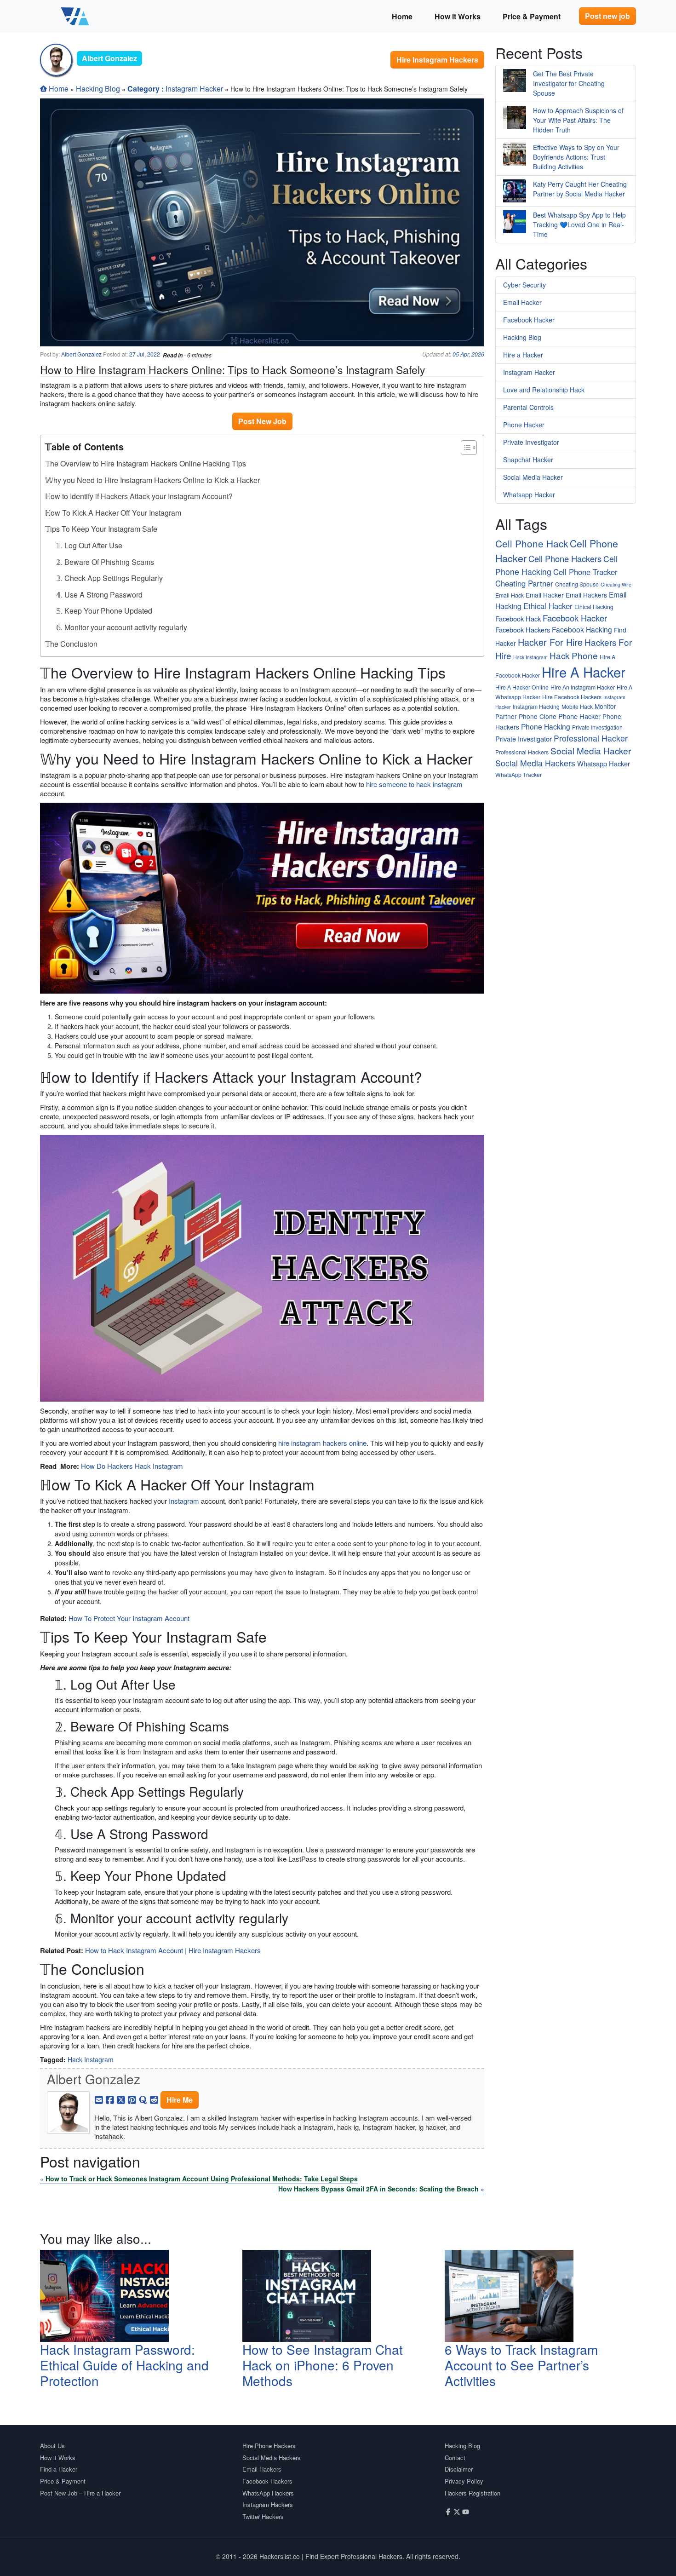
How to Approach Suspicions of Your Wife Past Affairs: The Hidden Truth (578, 120)
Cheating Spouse (577, 584)
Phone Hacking (546, 726)
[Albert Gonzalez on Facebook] (110, 2099)
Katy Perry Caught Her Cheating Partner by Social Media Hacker (580, 189)
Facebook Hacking (582, 629)
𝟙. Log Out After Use (89, 545)
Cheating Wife (616, 584)
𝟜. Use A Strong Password (99, 595)
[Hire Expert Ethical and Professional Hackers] (75, 16)
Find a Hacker (59, 2469)
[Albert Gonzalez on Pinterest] (132, 2099)
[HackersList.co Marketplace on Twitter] (457, 2511)
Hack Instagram (91, 2059)
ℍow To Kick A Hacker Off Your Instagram (113, 513)
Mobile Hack (577, 706)
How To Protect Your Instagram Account (129, 1618)
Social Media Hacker (533, 477)
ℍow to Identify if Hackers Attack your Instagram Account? (139, 496)
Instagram (184, 1501)
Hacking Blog (98, 89)
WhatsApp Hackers (268, 2493)
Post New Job (262, 421)
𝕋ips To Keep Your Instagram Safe (101, 529)
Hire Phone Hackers (269, 2446)
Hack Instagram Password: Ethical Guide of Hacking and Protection (124, 2365)
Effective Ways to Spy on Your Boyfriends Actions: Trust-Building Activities (576, 157)
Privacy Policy (464, 2481)
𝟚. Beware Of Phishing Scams (105, 562)
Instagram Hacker (194, 89)
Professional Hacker (591, 738)
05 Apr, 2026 (468, 354)
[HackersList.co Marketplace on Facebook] (448, 2511)
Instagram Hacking (536, 706)
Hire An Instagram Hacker (583, 687)
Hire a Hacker (523, 355)
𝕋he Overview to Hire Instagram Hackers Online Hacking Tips (146, 463)
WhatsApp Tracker (518, 774)
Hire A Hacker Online (522, 687)
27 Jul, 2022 (145, 354)
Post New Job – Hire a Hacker (80, 2493)
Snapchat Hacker (528, 460)
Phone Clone (538, 716)
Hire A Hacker (584, 672)
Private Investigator (531, 442)
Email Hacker (522, 302)
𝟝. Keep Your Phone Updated (104, 611)
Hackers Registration (473, 2493)
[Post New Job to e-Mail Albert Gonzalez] (99, 2099)
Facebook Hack (518, 618)
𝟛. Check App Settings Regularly (109, 578)
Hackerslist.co (280, 2556)
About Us (52, 2446)
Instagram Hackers (268, 2504)
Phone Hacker (524, 425)
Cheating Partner (524, 583)
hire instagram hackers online (322, 1443)
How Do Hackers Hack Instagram (132, 1466)
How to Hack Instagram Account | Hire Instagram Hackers (173, 1950)
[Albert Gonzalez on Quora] (143, 2099)
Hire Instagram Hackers (437, 60)
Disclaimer (459, 2469)
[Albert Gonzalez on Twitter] (121, 2099)
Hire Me (180, 2100)
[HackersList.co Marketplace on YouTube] (466, 2511)
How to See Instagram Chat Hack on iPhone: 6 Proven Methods (323, 2365)
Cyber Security (524, 285)
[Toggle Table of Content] (464, 448)
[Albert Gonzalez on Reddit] (154, 2099)
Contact (455, 2458)
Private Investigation (597, 727)
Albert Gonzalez (81, 354)
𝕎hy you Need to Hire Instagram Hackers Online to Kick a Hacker (152, 480)
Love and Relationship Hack (544, 390)
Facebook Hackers (523, 630)
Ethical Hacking (594, 607)
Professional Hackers (522, 752)
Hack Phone (574, 655)
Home (402, 16)
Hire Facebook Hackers (572, 697)
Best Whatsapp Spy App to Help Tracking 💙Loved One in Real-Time (579, 224)
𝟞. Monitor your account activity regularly (122, 627)
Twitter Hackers (263, 2516)
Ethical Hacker (548, 606)
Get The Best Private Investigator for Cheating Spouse (569, 83)
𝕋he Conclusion (71, 644)
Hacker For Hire (550, 642)
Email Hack (510, 595)
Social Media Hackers (535, 763)
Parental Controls (528, 407)
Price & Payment (532, 16)
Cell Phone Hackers (565, 558)
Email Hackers (586, 595)
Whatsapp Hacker (529, 494)
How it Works (458, 16)
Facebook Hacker (529, 320)
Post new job (607, 16)
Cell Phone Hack (532, 543)
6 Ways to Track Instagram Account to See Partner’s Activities (521, 2365)
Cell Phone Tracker (585, 572)
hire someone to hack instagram (414, 784)
